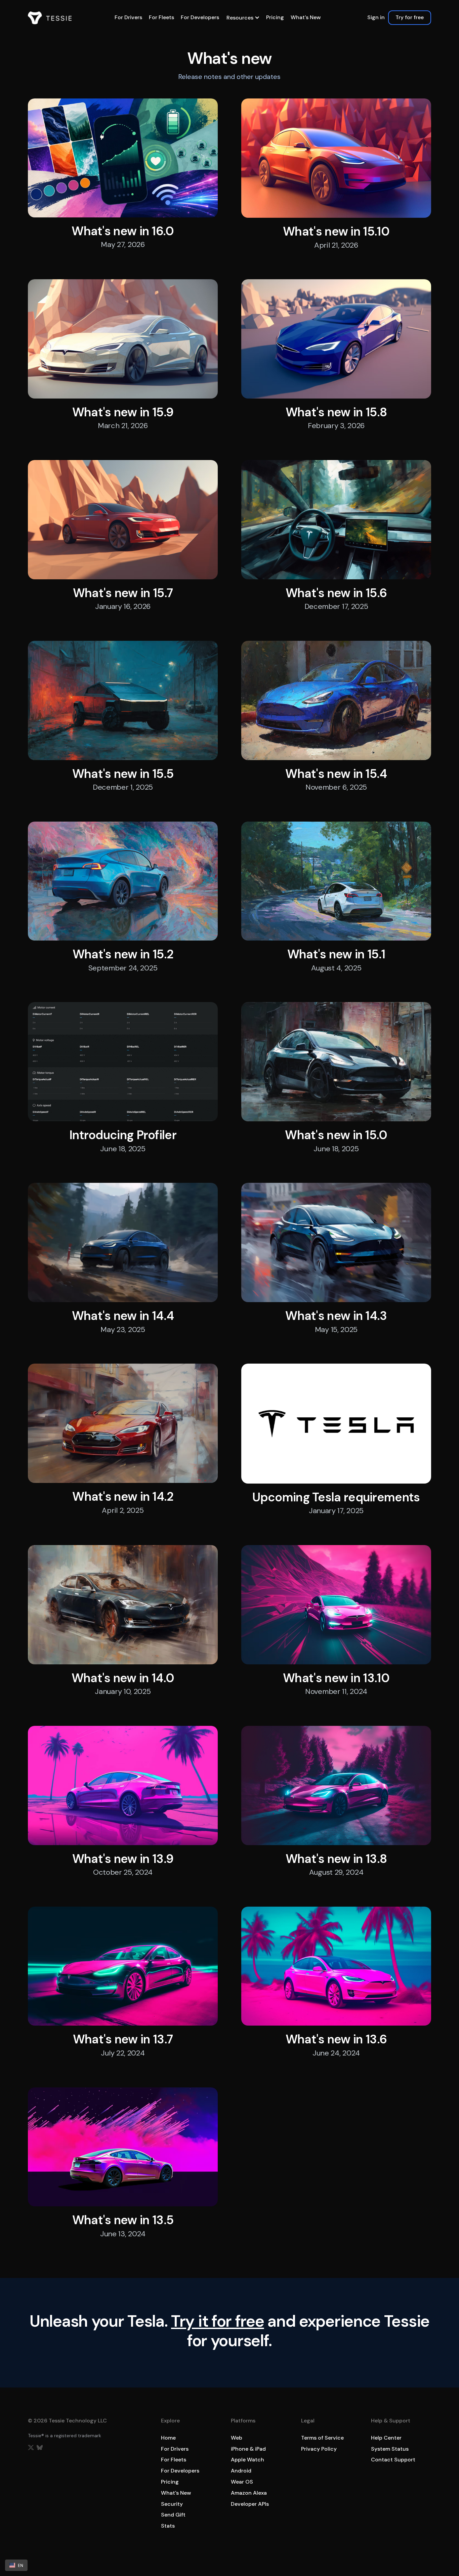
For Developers (200, 17)
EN (20, 2565)
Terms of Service (322, 2438)
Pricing (275, 17)
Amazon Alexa (249, 2493)
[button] (243, 18)
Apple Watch (247, 2460)
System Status (390, 2449)
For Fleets (161, 17)
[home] (50, 18)
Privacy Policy (319, 2449)
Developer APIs (250, 2504)
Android (241, 2471)
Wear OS (242, 2482)
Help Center (386, 2438)
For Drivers (128, 17)
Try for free (410, 17)
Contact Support (393, 2460)
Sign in (376, 17)
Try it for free (218, 2321)
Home (168, 2438)
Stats (168, 2526)
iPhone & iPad (248, 2449)
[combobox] (16, 2565)
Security (172, 2504)
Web (237, 2438)
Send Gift (173, 2515)
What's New (306, 17)
